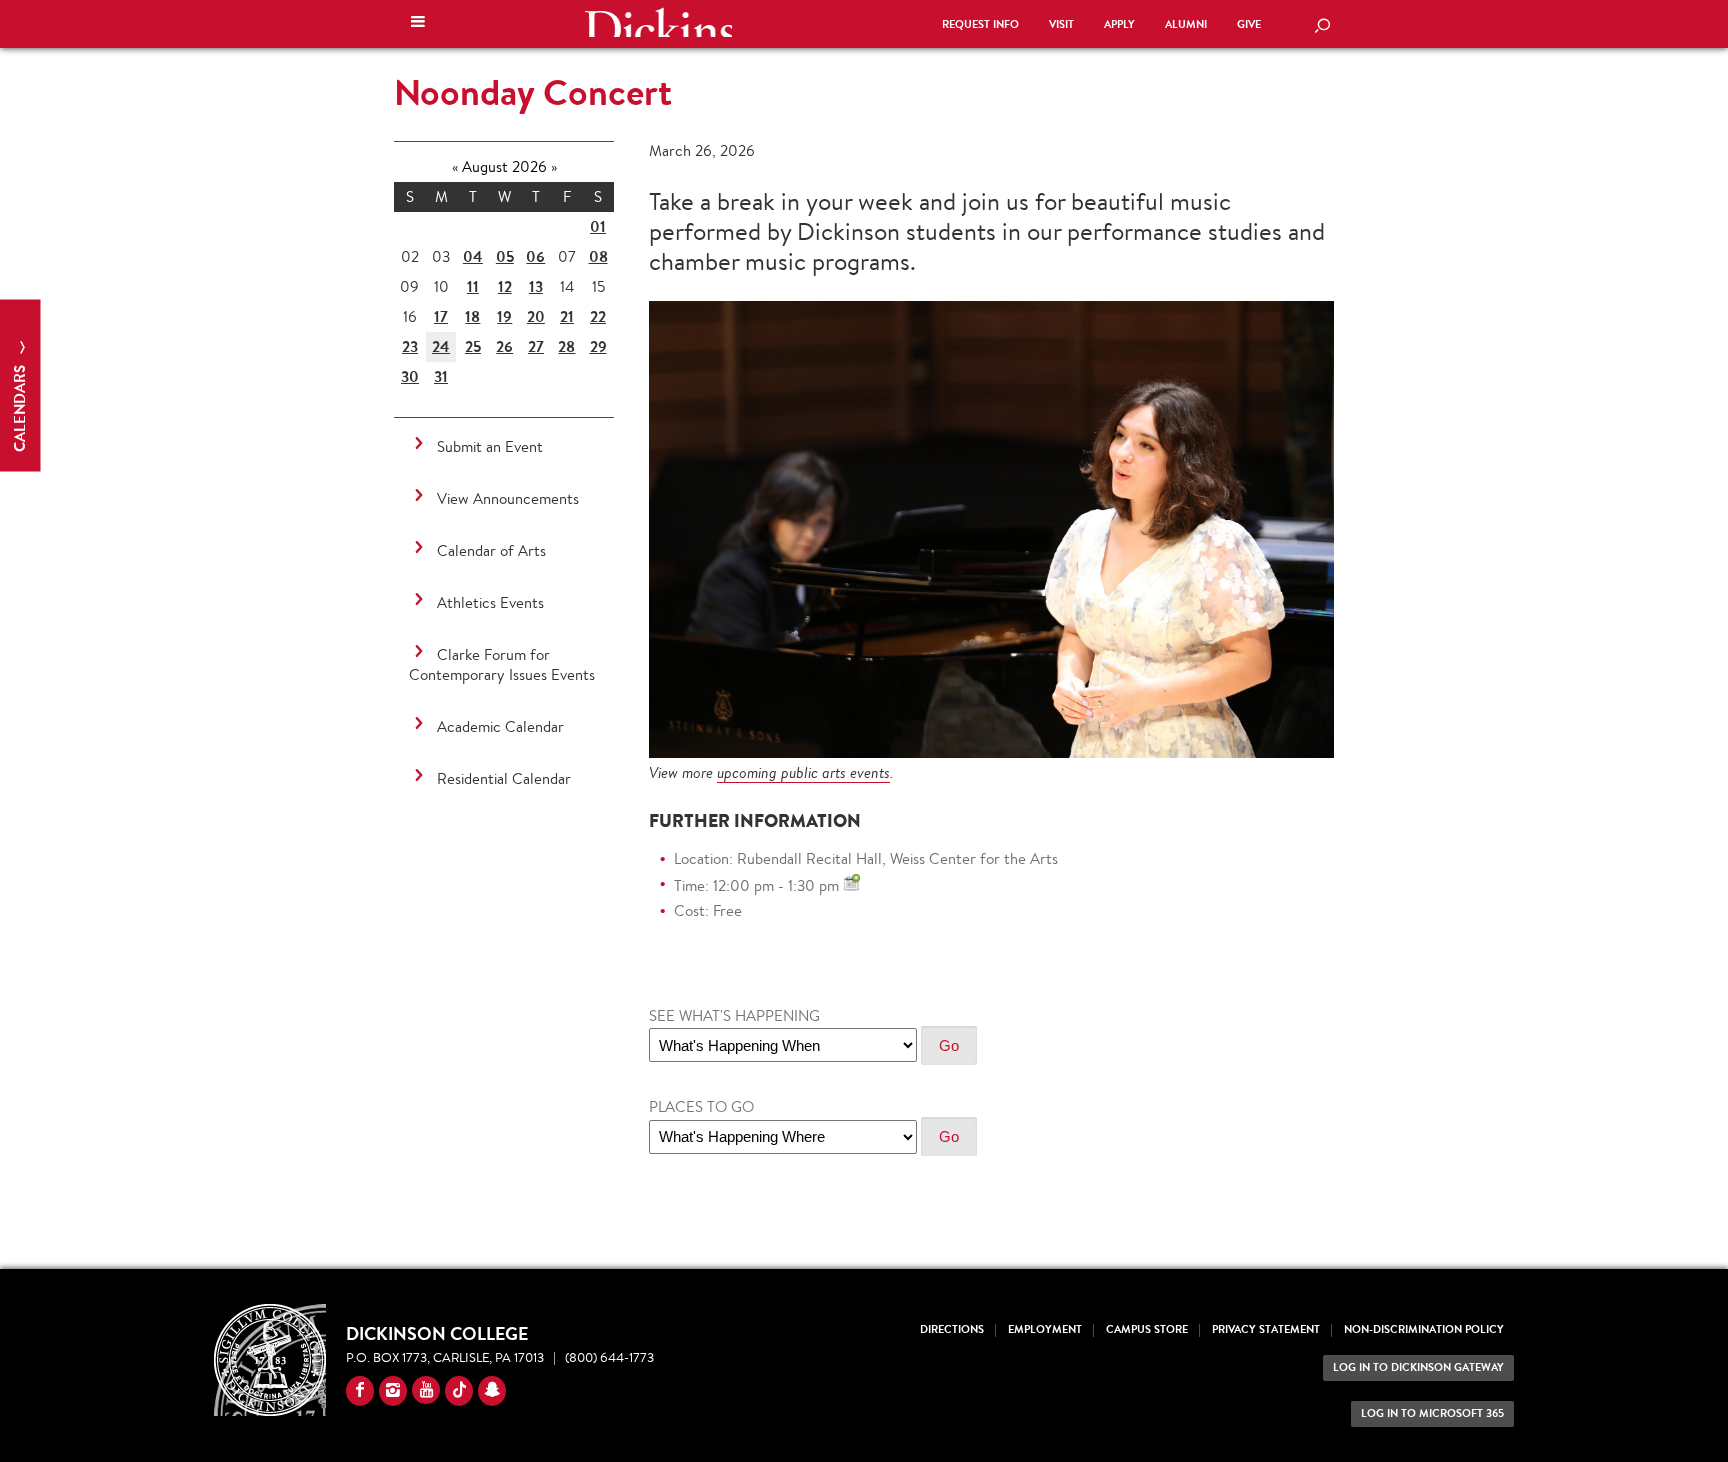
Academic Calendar (500, 726)
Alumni (1186, 24)
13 (536, 286)
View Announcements (508, 498)
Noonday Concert (533, 92)
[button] (418, 24)
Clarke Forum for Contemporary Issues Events (502, 664)
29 (598, 346)
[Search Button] (1322, 27)
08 (598, 256)
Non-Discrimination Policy (1424, 1329)
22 (598, 316)
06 (535, 256)
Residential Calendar (504, 778)
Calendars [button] (19, 406)
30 (410, 376)
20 (536, 316)
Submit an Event (490, 446)
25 (473, 346)
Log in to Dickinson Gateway (1418, 1367)
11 (473, 286)
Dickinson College (658, 22)
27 (536, 346)
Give (1249, 24)
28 (566, 346)
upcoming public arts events (803, 772)
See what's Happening (734, 1015)
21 (567, 316)
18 (472, 316)
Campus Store (1147, 1329)
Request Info (980, 24)
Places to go (701, 1106)
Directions (952, 1329)
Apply (1119, 24)
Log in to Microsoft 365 (1432, 1413)
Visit (1061, 24)
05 (505, 256)
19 (504, 316)
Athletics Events (490, 602)
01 (598, 226)
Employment (1045, 1329)
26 (504, 346)
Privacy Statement (1266, 1329)
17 (441, 316)
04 (473, 256)
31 (441, 376)
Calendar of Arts (491, 550)
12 (505, 286)
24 (441, 346)
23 (410, 346)
